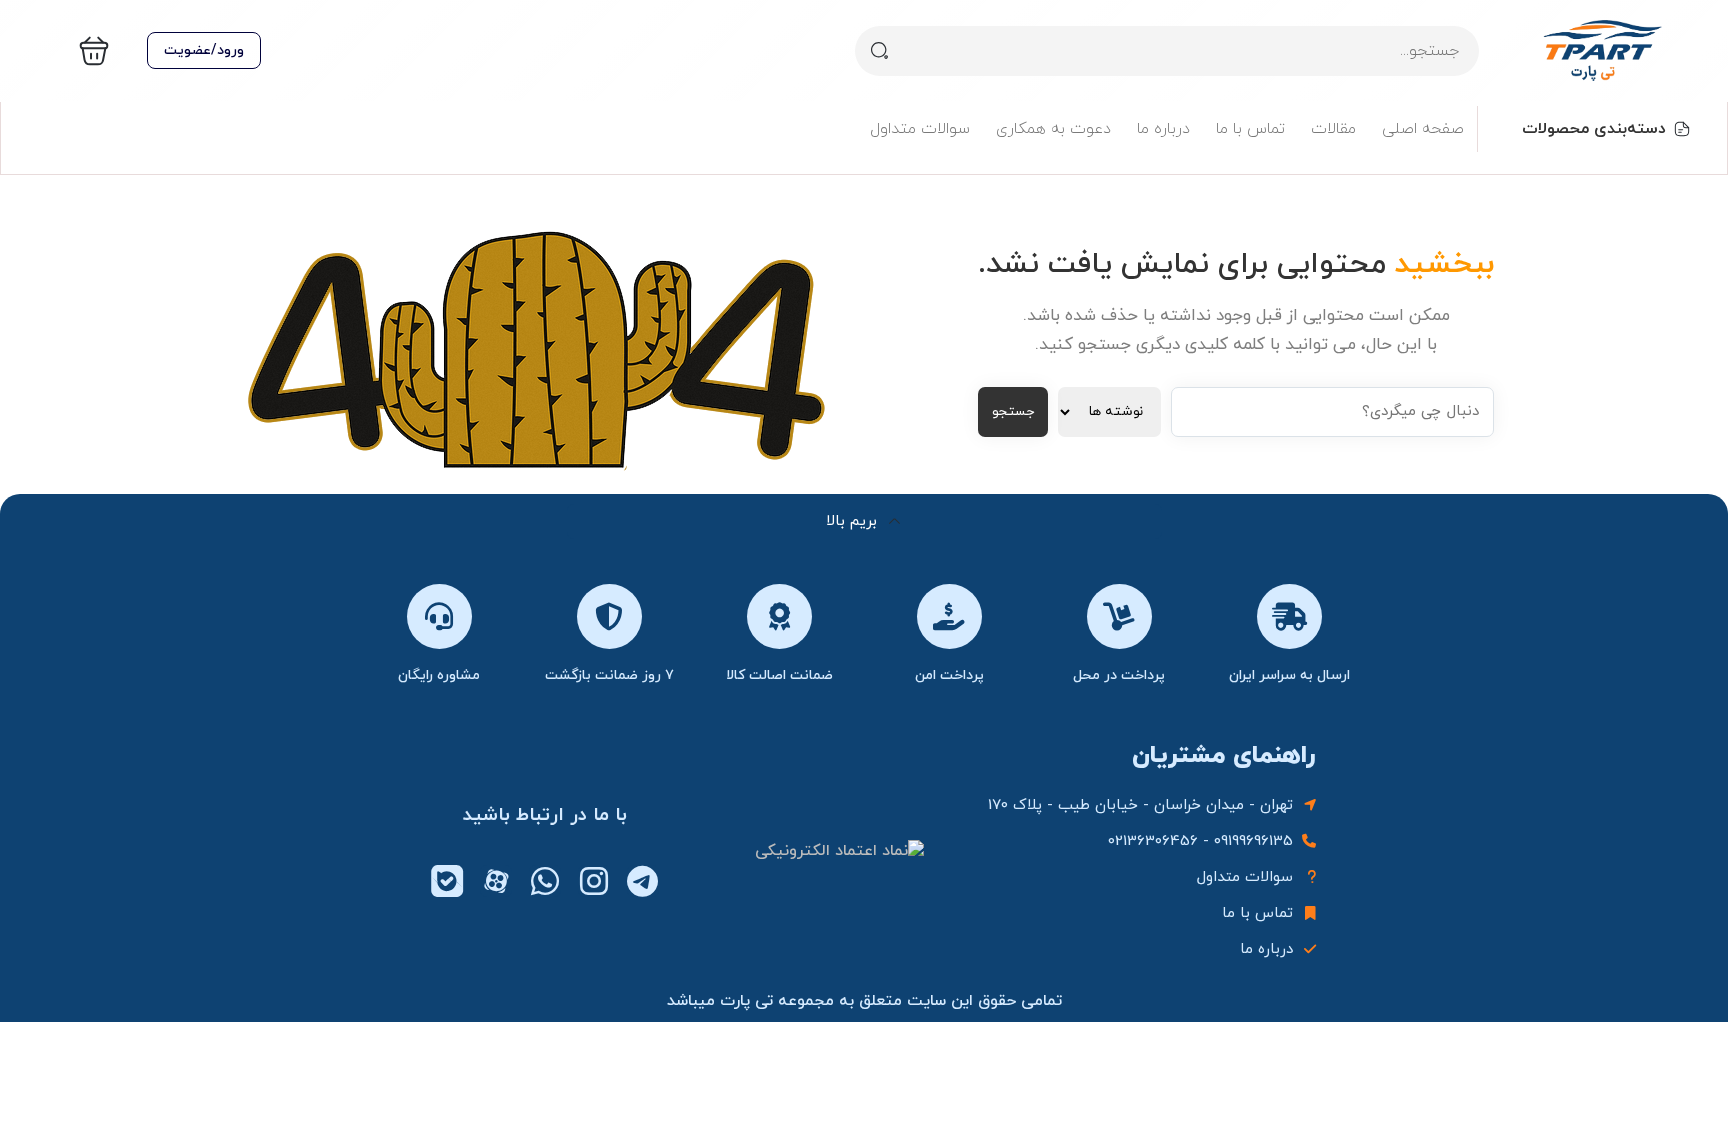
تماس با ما (1250, 129)
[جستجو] (880, 51)
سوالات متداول (920, 129)
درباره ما (1163, 129)
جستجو (1013, 411)
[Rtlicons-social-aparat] (496, 881)
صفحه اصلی (1423, 129)
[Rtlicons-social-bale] (447, 881)
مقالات (1333, 129)
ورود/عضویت (204, 50)
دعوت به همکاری (1053, 129)
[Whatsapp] (545, 881)
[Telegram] (643, 881)
